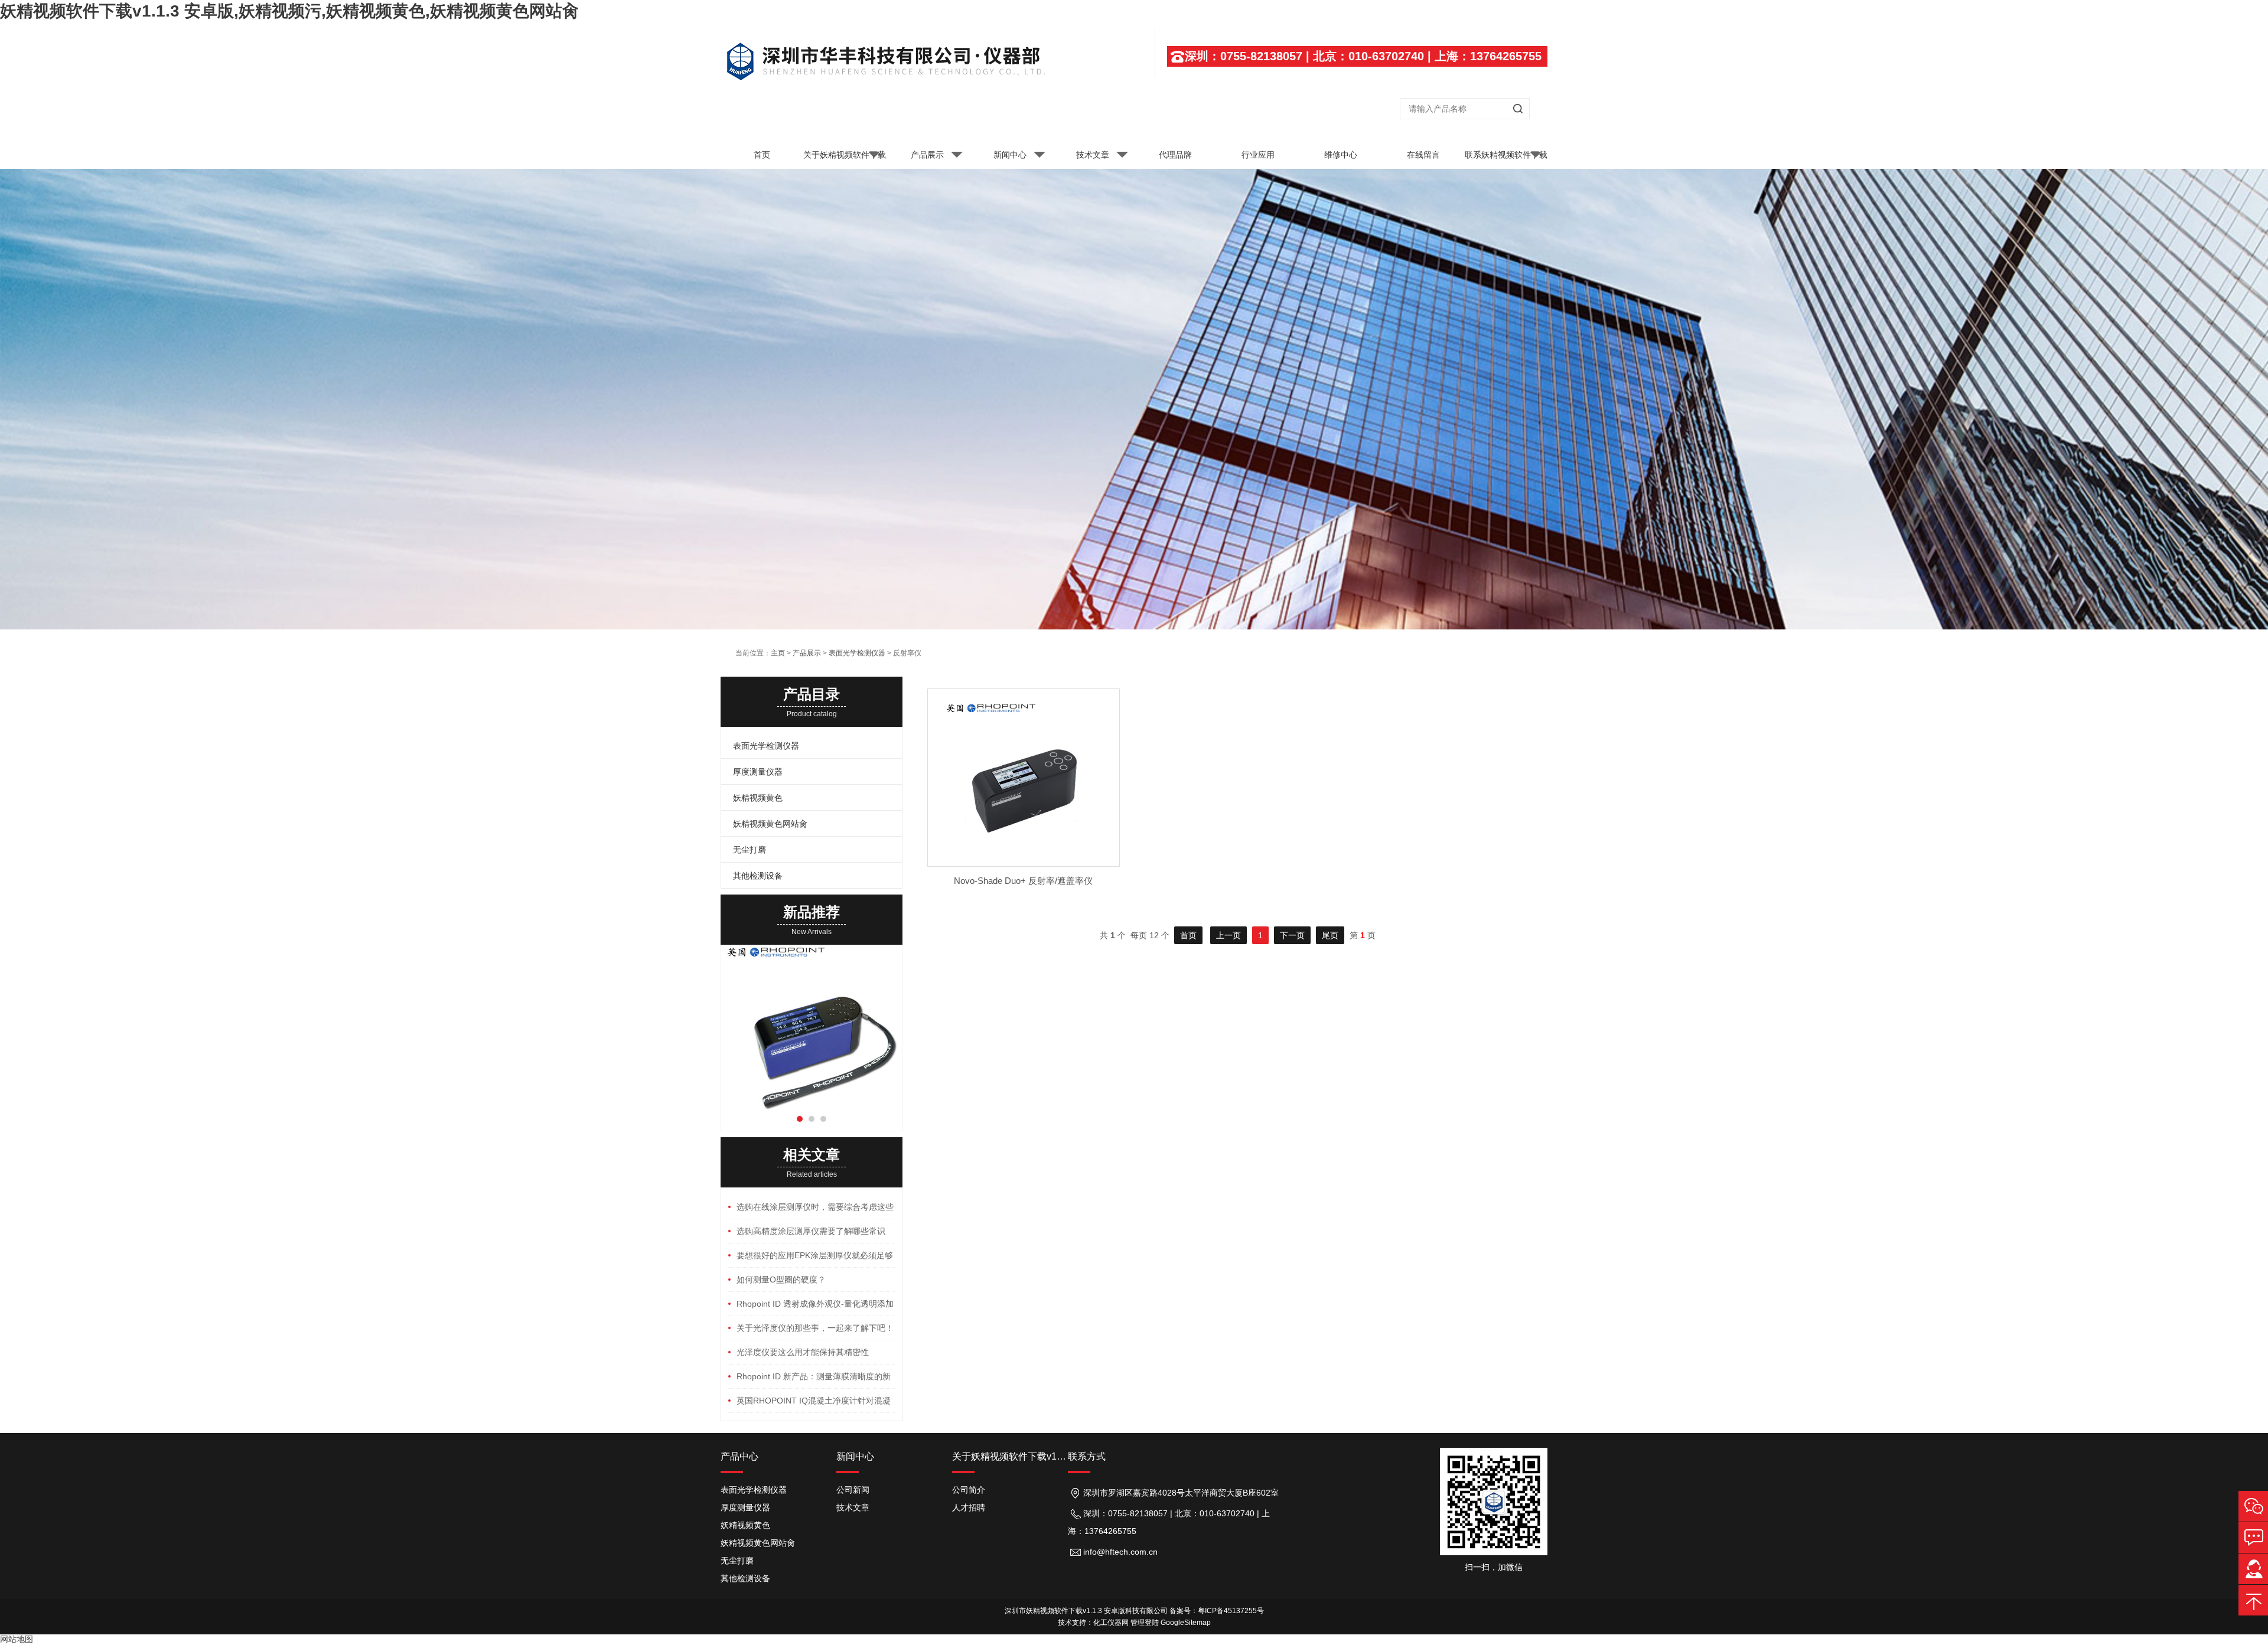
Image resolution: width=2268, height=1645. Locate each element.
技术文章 (1093, 155)
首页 (762, 155)
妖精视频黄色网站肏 (770, 824)
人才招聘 (969, 1507)
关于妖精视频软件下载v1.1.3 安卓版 (845, 159)
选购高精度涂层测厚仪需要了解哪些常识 (811, 1231)
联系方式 (1087, 1456)
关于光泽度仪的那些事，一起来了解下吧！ (815, 1328)
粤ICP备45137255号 (1231, 1611)
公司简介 (969, 1490)
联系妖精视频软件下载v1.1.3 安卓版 (1506, 159)
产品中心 (739, 1456)
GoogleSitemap (1186, 1623)
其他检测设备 (758, 876)
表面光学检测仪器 (857, 653)
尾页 (1330, 935)
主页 (778, 653)
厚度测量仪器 (758, 772)
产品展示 (927, 155)
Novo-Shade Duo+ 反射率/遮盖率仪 (1023, 881)
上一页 (1228, 935)
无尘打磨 (750, 850)
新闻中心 (1010, 155)
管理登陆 (1145, 1623)
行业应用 (1258, 155)
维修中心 (1341, 155)
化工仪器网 (1111, 1623)
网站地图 (17, 1639)
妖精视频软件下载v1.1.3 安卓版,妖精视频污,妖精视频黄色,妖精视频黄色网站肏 (289, 11)
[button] (800, 1119)
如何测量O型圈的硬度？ (781, 1280)
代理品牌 (1175, 155)
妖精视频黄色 (758, 798)
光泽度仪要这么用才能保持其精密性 (803, 1352)
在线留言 (1423, 155)
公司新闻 (853, 1490)
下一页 (1292, 935)
